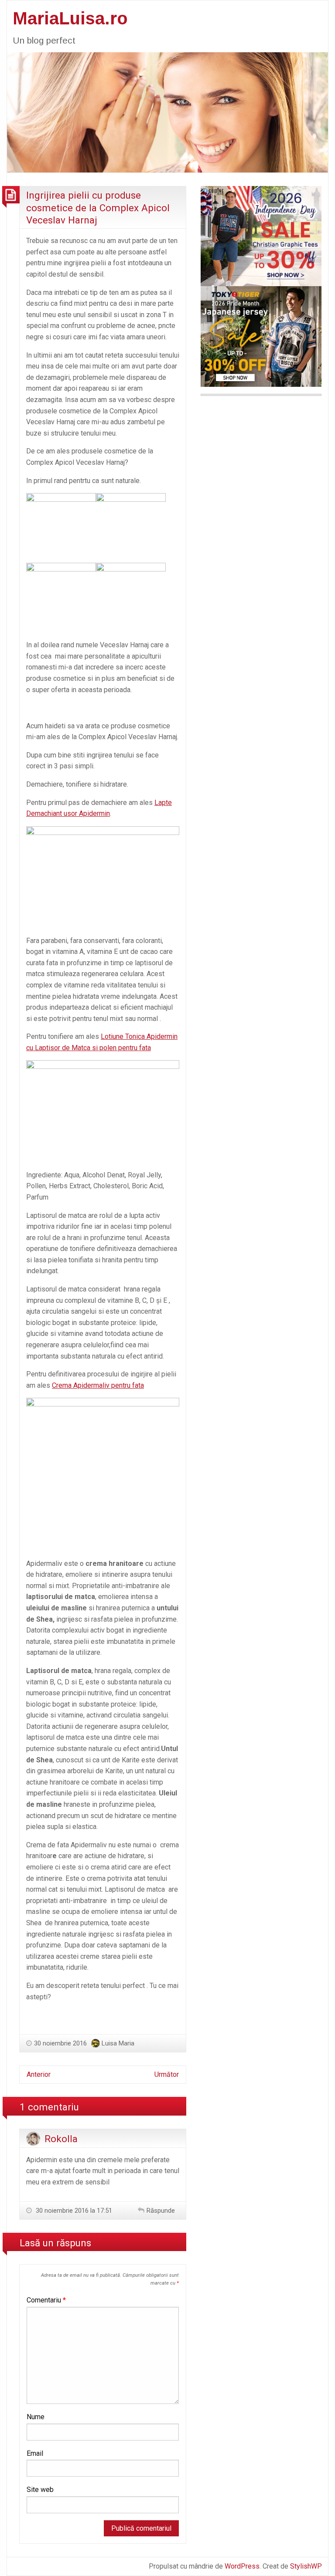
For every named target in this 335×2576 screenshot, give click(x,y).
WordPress (242, 2566)
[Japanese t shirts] (261, 336)
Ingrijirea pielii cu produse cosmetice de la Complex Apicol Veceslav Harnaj (98, 208)
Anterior (39, 2074)
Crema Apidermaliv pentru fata (98, 1385)
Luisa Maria (118, 2043)
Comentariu (46, 2300)
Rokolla (61, 2139)
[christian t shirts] (261, 235)
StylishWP (306, 2566)
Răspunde (161, 2211)
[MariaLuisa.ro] (167, 112)
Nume (36, 2417)
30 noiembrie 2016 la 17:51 (73, 2211)
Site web (40, 2490)
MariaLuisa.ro (70, 18)
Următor (167, 2074)
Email (35, 2453)
